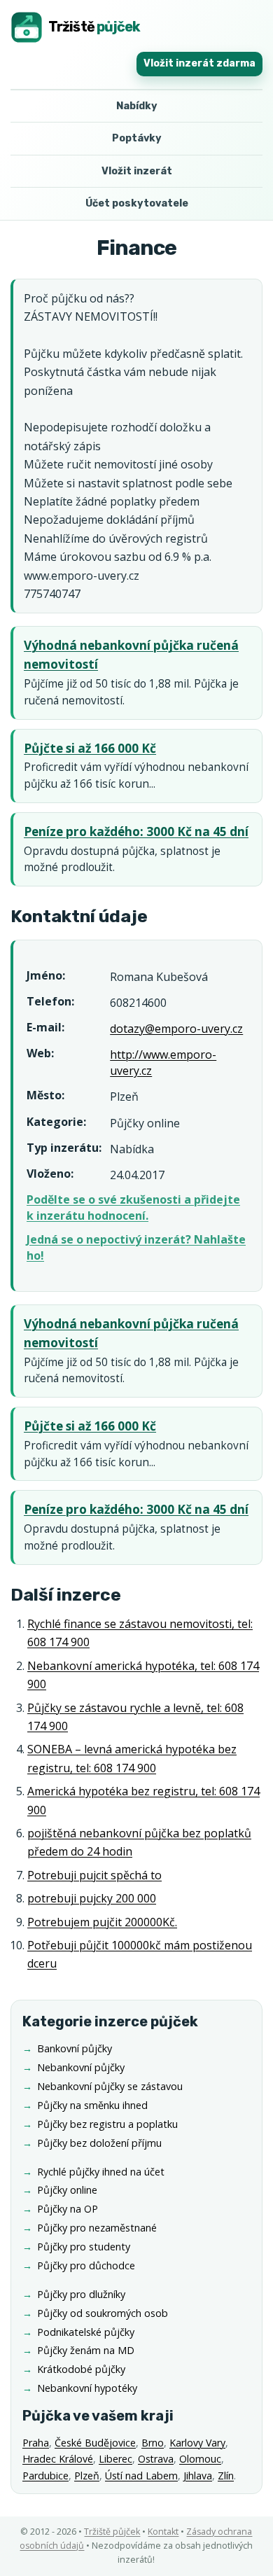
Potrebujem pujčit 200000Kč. (102, 1922)
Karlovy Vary (197, 2443)
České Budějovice (95, 2443)
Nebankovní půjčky (81, 2067)
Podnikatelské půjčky (86, 2332)
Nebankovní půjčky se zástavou (110, 2086)
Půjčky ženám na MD (86, 2350)
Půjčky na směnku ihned (92, 2105)
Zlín (226, 2476)
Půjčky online (67, 2190)
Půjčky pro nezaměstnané (97, 2228)
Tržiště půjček (112, 2532)
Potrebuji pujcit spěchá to (94, 1875)
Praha (36, 2443)
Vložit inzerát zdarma (199, 63)
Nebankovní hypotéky (87, 2388)
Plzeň (87, 2476)
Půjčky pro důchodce (86, 2265)
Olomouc (200, 2459)
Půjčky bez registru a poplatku (107, 2124)
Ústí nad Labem (141, 2476)
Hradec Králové (58, 2459)
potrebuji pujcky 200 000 (92, 1898)
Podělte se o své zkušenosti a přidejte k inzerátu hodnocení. (133, 1207)
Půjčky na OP (68, 2209)
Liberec (115, 2459)
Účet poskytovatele (137, 203)
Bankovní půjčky (75, 2048)
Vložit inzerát (137, 171)
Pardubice (45, 2476)
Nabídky (137, 106)
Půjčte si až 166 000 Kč (90, 748)
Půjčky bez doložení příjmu (99, 2143)
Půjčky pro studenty (84, 2247)
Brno (153, 2443)
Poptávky (137, 138)
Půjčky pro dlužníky (81, 2294)
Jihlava (198, 2476)
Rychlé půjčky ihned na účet (101, 2172)
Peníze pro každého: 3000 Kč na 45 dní (136, 831)
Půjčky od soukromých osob (103, 2313)
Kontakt (163, 2532)
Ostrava (156, 2459)
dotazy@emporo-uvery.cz (176, 1029)
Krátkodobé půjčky (81, 2369)
